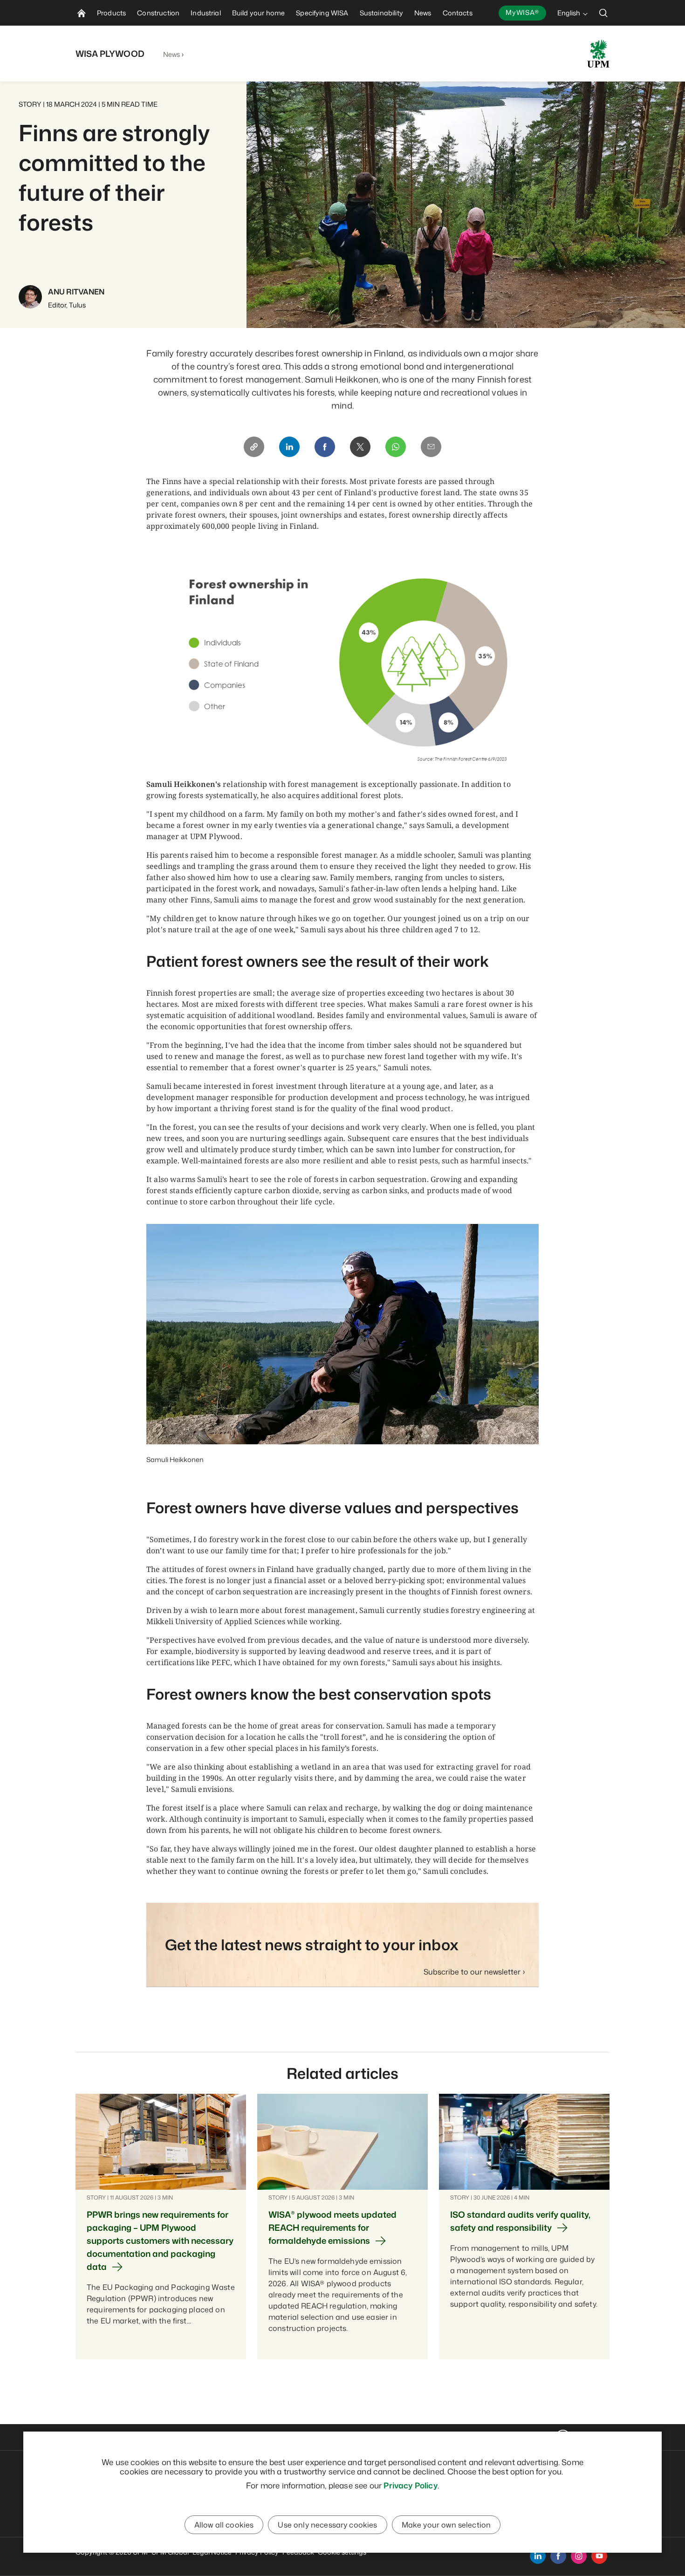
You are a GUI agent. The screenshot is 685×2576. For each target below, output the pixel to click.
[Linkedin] (289, 447)
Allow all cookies (224, 2525)
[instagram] (579, 2556)
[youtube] (599, 2556)
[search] (603, 13)
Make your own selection (446, 2525)
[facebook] (558, 2556)
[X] (360, 447)
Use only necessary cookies (327, 2525)
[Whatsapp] (396, 447)
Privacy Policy (410, 2485)
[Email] (431, 447)
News (172, 54)
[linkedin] (538, 2556)
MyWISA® (522, 12)
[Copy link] (254, 447)
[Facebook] (325, 447)
